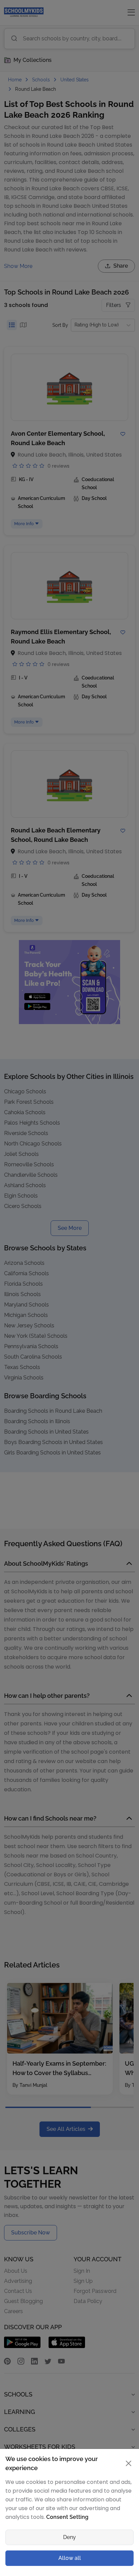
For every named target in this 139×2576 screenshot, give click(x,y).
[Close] (126, 1201)
